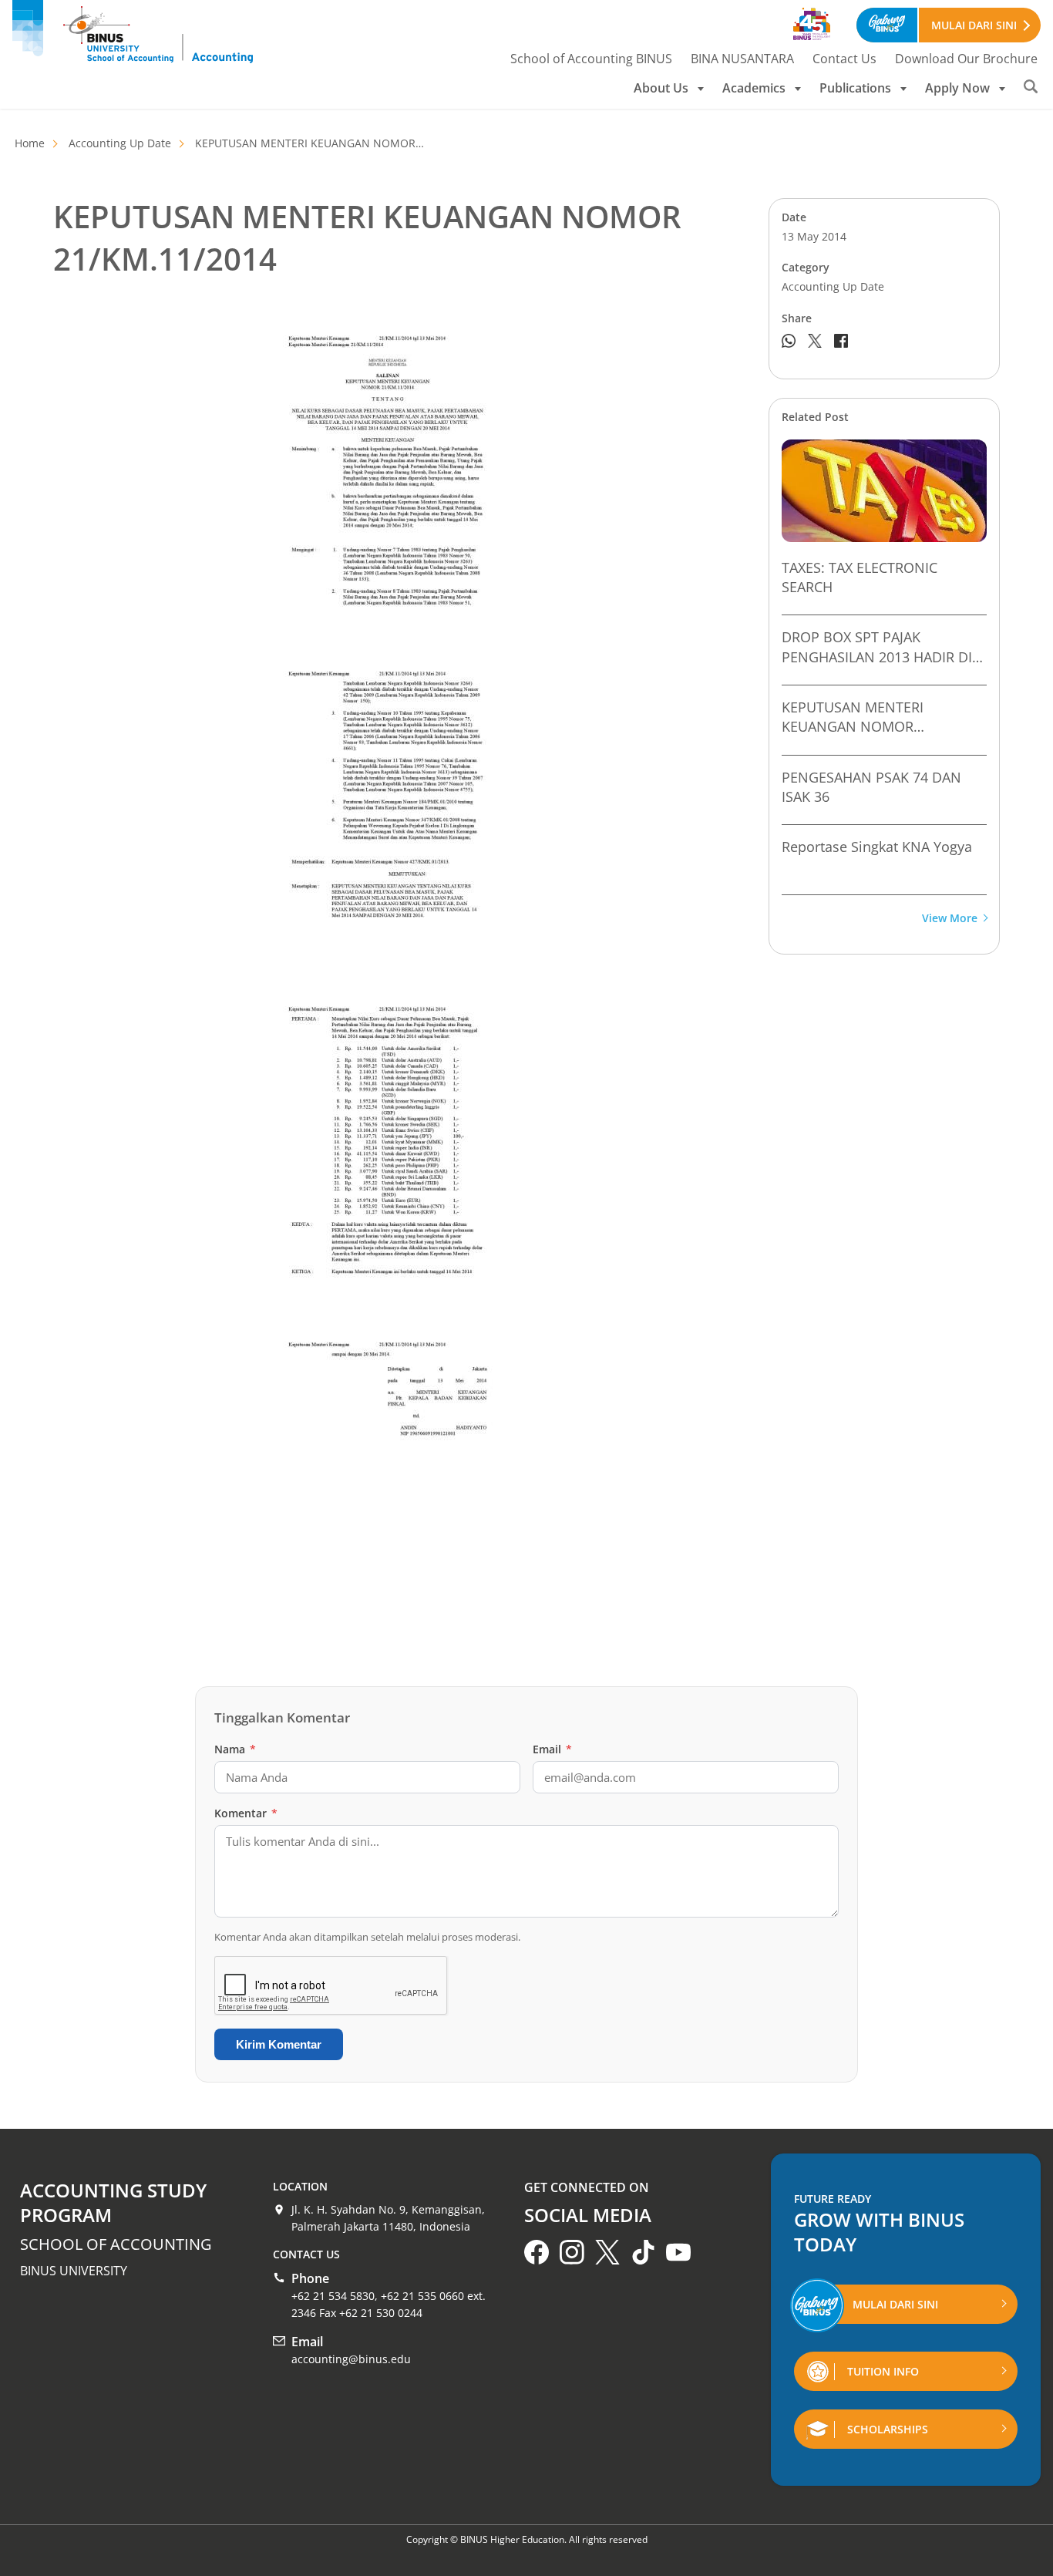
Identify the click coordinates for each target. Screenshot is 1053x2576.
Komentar (246, 1813)
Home (30, 143)
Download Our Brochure (966, 59)
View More (950, 919)
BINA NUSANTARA (742, 59)
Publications (855, 88)
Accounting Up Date (120, 143)
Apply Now (957, 88)
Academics (754, 88)
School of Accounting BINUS (591, 59)
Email (552, 1749)
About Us (661, 88)
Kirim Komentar (279, 2044)
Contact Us (844, 59)
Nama (235, 1749)
